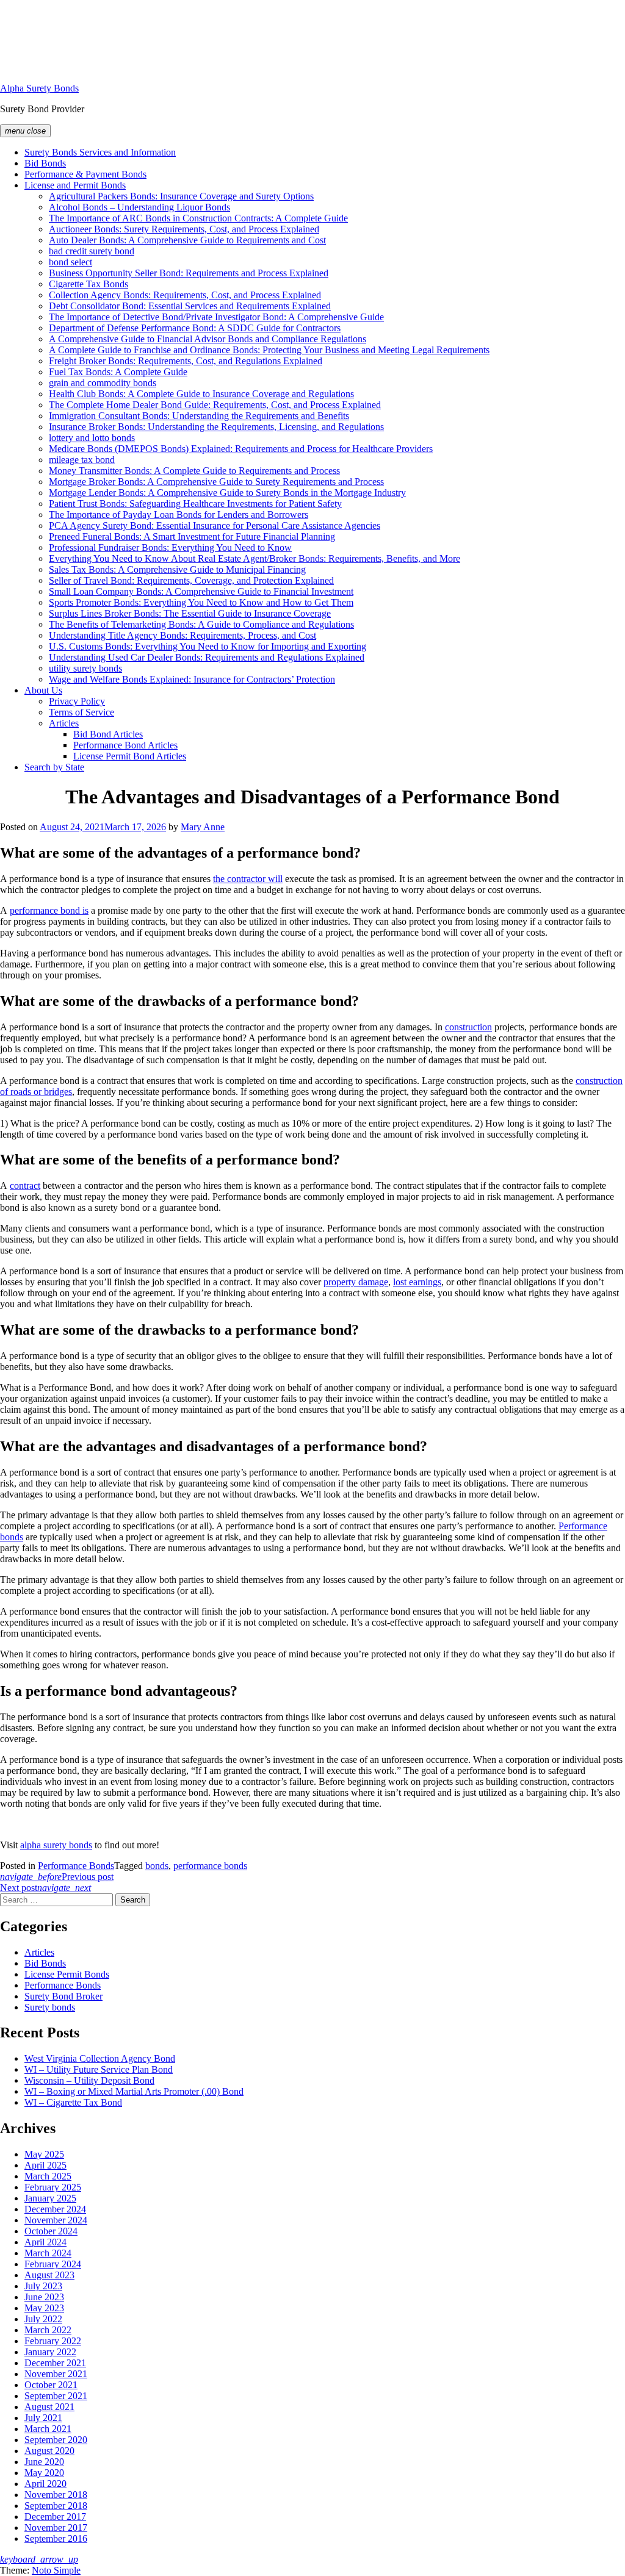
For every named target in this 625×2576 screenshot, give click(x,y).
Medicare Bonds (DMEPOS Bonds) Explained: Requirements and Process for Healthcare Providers (241, 449)
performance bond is (49, 910)
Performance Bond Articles (125, 745)
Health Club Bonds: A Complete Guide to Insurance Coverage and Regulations (201, 394)
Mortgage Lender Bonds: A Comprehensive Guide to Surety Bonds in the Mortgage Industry (227, 493)
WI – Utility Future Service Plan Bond (99, 2069)
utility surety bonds (85, 668)
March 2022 (48, 2330)
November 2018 (56, 2495)
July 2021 (43, 2418)
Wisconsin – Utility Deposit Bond (89, 2080)
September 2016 (56, 2538)
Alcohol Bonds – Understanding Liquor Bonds (139, 207)
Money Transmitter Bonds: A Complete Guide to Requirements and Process (194, 471)
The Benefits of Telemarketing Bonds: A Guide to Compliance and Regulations (201, 624)
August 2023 (49, 2275)
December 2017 (55, 2517)
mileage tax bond (82, 460)
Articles (64, 723)
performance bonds (210, 1866)
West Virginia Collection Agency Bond (100, 2058)
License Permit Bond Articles (130, 756)
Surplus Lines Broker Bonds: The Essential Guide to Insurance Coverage (190, 613)
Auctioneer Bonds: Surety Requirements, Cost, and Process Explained (184, 229)
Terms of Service (81, 712)
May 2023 (44, 2308)
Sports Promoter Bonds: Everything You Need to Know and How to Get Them (201, 602)
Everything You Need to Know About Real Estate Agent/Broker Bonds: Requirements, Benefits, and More (255, 558)
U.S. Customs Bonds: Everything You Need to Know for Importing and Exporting (208, 646)
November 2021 (56, 2374)
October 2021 (51, 2385)
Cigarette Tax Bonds (89, 284)
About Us (43, 690)
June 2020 (44, 2462)
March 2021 (48, 2429)
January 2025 (50, 2198)
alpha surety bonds (56, 1845)
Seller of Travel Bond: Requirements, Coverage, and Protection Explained (191, 580)
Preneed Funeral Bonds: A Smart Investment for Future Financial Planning (192, 536)
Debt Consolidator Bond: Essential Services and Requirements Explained (190, 306)
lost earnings (417, 1282)
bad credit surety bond (92, 251)
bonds (157, 1866)
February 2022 (53, 2341)
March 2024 (48, 2253)
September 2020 (56, 2440)
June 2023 (44, 2297)
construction (468, 1027)
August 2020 (49, 2451)
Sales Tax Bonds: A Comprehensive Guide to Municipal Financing (177, 569)
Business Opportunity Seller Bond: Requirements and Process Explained (189, 273)
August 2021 (49, 2407)
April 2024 (45, 2242)
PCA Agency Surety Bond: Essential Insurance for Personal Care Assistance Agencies (215, 526)
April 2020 (45, 2484)
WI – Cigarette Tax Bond (73, 2102)
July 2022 (43, 2319)
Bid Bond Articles (108, 734)
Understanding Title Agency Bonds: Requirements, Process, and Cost (182, 635)
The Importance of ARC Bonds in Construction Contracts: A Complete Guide (198, 218)
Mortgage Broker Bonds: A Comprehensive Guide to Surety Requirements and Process (216, 482)
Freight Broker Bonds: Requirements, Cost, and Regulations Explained (186, 361)
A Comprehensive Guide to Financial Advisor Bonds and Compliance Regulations (208, 339)
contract (25, 1186)
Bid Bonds (45, 163)
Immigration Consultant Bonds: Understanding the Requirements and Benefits (199, 416)
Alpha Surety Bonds (39, 88)
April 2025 (45, 2165)
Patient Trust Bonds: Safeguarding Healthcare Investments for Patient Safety (195, 504)
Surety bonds (50, 2007)
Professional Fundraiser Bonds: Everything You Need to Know (170, 547)
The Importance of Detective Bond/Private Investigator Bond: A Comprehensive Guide (216, 317)
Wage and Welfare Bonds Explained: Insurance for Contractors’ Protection (192, 679)
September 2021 (56, 2396)
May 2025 (44, 2154)
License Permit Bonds (67, 1974)
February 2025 (53, 2187)
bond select (70, 262)
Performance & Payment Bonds (85, 174)
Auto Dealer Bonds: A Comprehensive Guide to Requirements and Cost (187, 240)
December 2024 (55, 2209)
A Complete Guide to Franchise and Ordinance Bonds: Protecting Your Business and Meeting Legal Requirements (269, 350)
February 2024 (53, 2264)
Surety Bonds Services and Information (100, 152)
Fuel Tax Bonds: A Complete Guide (118, 372)
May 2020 (44, 2473)
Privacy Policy (77, 701)
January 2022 (50, 2352)
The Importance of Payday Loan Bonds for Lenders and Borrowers (179, 515)
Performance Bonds (76, 1866)
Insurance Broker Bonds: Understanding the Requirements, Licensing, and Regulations (216, 427)
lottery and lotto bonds (92, 438)
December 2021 (55, 2363)
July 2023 (43, 2286)
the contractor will (248, 879)
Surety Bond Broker (63, 1996)
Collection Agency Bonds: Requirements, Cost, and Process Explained (185, 295)
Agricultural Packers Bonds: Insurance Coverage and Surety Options (181, 196)
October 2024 (51, 2231)
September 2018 (56, 2506)
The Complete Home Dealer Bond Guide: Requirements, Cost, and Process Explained (215, 405)
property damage (356, 1282)
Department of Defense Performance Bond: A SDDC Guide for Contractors (195, 328)
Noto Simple (56, 2570)
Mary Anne (203, 827)
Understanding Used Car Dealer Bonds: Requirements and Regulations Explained (207, 657)
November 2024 (56, 2220)
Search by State (54, 767)
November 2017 (56, 2528)
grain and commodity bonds (103, 383)
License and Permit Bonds (75, 185)
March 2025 (48, 2176)
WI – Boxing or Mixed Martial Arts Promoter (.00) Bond (134, 2091)
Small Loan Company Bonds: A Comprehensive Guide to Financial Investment (201, 591)
